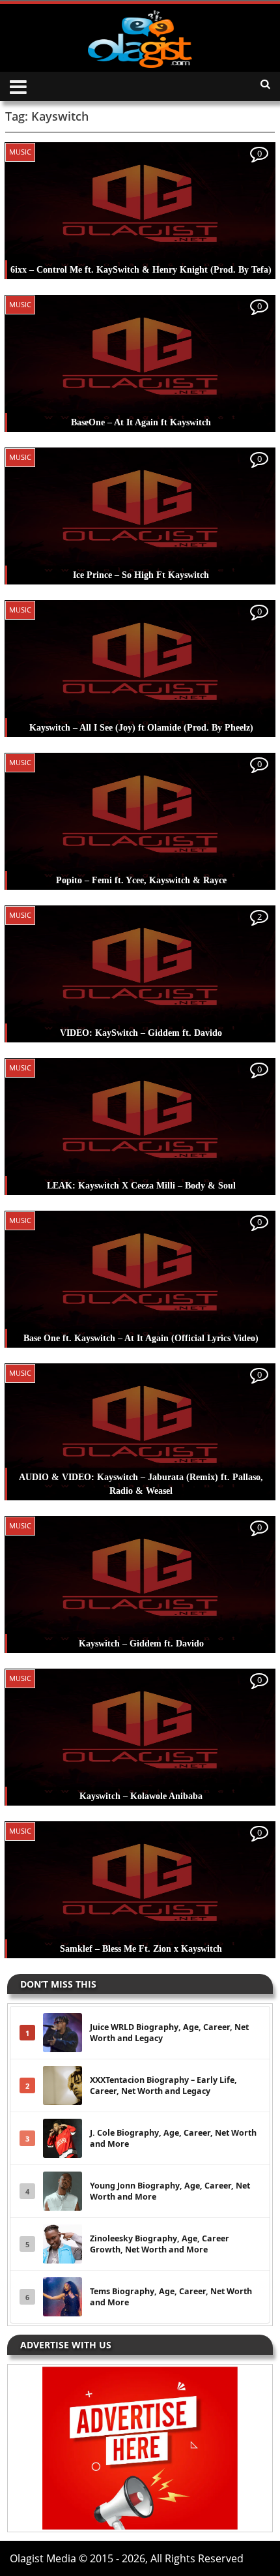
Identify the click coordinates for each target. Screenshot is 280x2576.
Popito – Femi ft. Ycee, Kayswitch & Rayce (141, 880)
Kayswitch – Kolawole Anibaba (141, 1796)
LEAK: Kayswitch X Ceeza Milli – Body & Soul (141, 1186)
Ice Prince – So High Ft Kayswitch (141, 575)
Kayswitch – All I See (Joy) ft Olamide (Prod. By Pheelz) (141, 728)
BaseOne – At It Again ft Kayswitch (141, 422)
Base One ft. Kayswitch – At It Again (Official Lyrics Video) (141, 1338)
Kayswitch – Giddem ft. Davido (141, 1644)
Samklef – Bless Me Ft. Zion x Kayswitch (141, 1949)
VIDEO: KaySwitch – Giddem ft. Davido (141, 1033)
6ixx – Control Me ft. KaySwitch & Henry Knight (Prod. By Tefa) (141, 270)
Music (20, 152)
